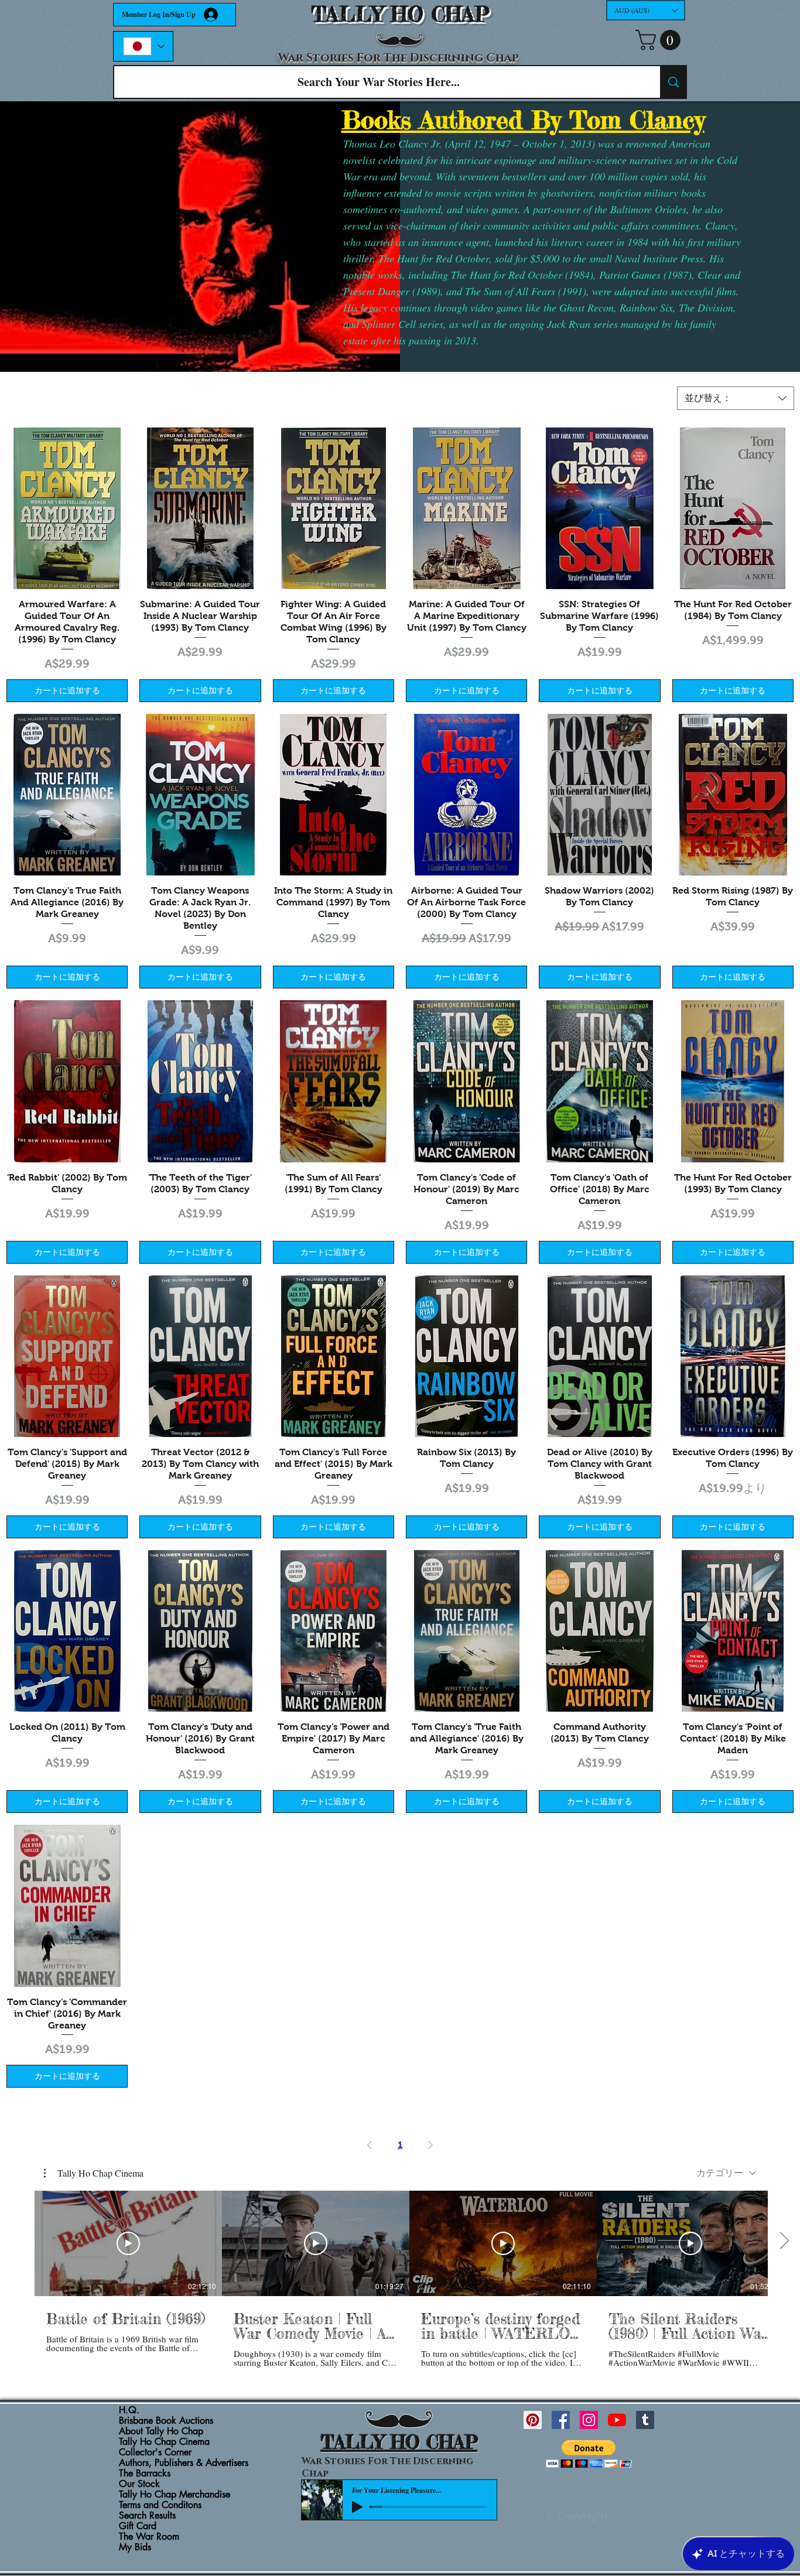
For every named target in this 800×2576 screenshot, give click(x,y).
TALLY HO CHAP (400, 14)
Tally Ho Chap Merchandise (175, 2495)
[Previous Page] (370, 2145)
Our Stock (139, 2484)
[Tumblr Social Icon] (645, 2420)
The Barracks (145, 2474)
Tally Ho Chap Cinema (164, 2442)
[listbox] (646, 10)
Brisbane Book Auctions (166, 2421)
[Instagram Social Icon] (589, 2420)
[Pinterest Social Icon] (533, 2420)
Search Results (147, 2516)
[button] (646, 10)
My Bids (135, 2547)
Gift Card (138, 2526)
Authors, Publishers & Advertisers (184, 2463)
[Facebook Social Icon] (561, 2420)
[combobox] (736, 398)
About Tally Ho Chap (161, 2431)
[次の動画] (784, 2241)
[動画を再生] (128, 2243)
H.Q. (129, 2410)
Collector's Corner (155, 2452)
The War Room (149, 2537)
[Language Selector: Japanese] (143, 46)
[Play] (357, 2507)
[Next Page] (430, 2145)
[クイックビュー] (67, 508)
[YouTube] (617, 2420)
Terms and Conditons (160, 2505)
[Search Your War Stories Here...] (673, 82)
